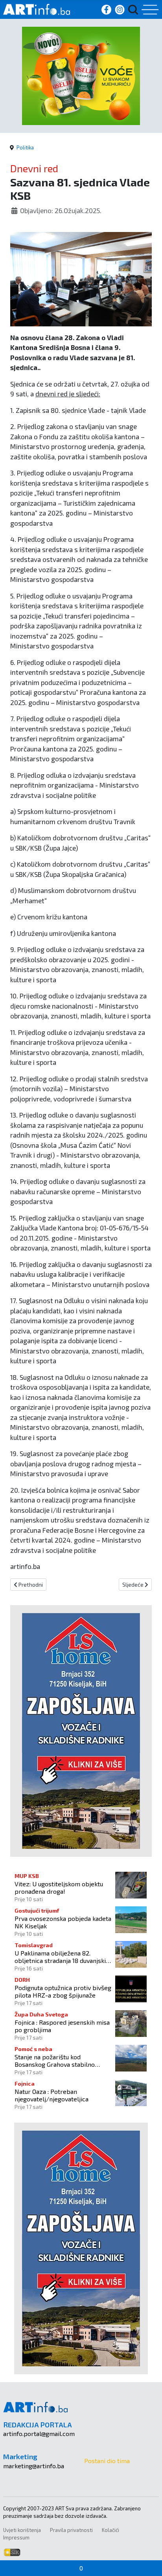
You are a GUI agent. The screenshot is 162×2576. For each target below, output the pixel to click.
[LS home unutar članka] (81, 1730)
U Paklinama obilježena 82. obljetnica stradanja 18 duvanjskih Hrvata (62, 1957)
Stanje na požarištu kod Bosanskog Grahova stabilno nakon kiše (55, 2060)
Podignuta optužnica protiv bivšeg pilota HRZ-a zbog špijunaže (63, 1991)
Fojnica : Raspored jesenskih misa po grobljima (62, 2026)
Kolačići (110, 2530)
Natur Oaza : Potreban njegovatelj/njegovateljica (52, 2095)
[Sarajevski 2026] (81, 75)
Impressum (16, 2537)
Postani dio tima (107, 2461)
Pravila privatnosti (71, 2530)
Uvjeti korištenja (22, 2530)
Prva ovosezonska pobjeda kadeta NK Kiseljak (63, 1922)
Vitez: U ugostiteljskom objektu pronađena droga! (59, 1887)
